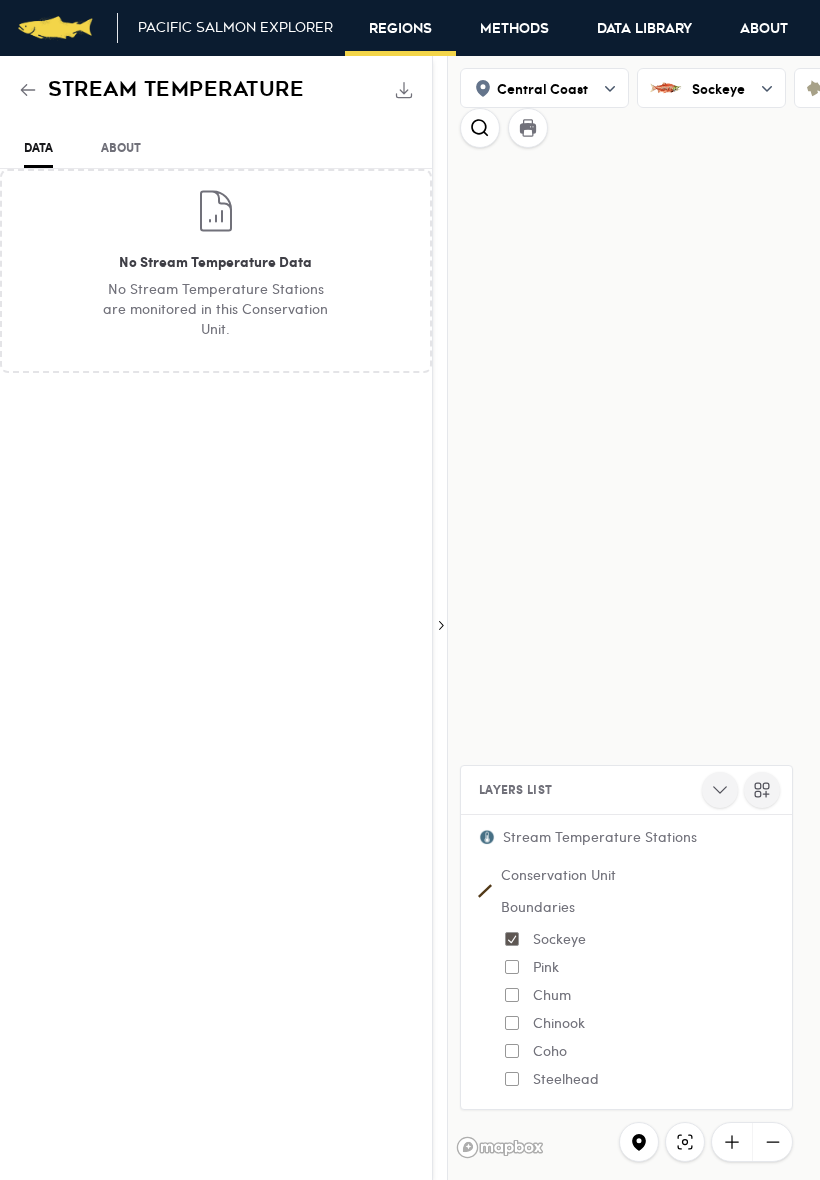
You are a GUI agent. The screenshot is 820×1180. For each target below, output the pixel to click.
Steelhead (566, 1078)
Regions (400, 29)
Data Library (644, 29)
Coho (550, 1050)
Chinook (559, 1022)
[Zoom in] (732, 1142)
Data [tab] (38, 147)
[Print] (528, 128)
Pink (546, 966)
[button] (626, 837)
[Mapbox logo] (500, 1147)
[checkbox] (512, 939)
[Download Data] (404, 90)
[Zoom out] (772, 1142)
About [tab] (121, 147)
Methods (514, 29)
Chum (552, 994)
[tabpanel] (216, 271)
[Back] (28, 90)
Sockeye (559, 938)
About (764, 29)
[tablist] (216, 148)
